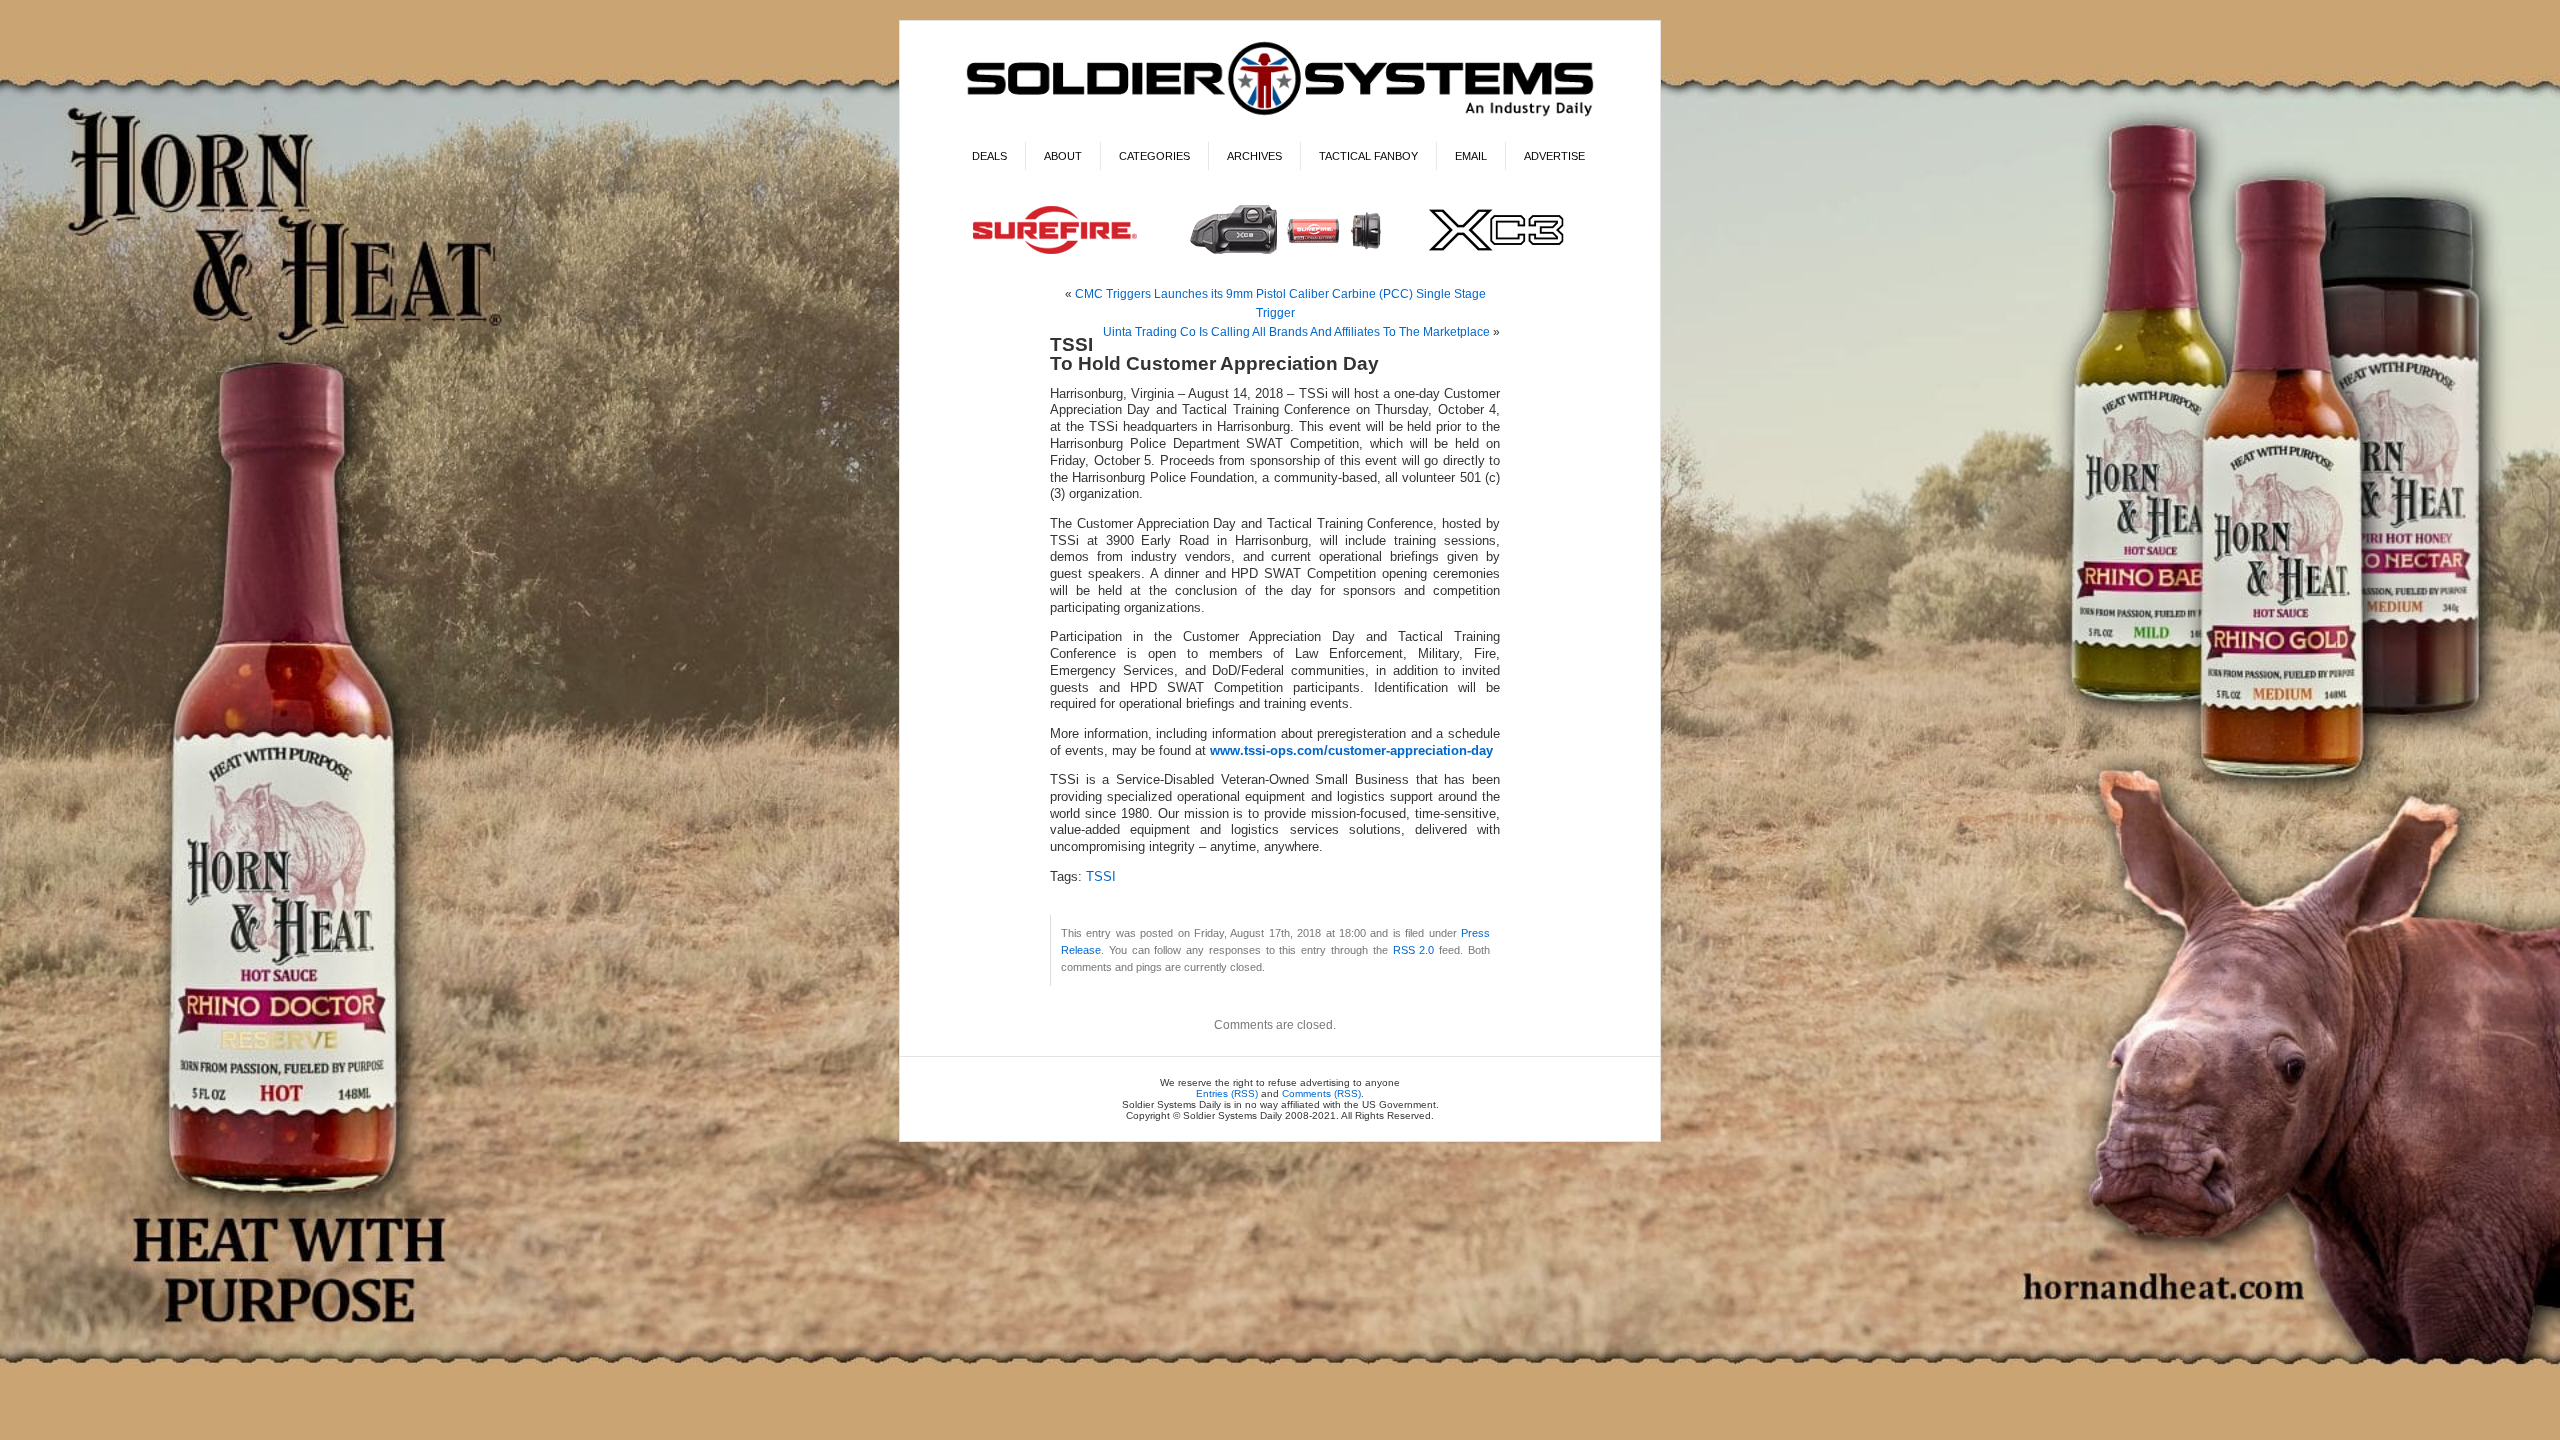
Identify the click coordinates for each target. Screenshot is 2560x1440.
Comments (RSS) (1321, 1093)
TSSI (1101, 877)
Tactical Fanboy (1368, 156)
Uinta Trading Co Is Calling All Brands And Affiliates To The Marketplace (1296, 332)
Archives (1254, 156)
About (1063, 156)
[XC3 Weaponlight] (1280, 256)
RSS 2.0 (1414, 950)
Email (1471, 156)
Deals (989, 156)
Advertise (1554, 156)
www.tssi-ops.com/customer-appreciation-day (1351, 751)
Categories (1154, 156)
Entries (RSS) (1227, 1093)
